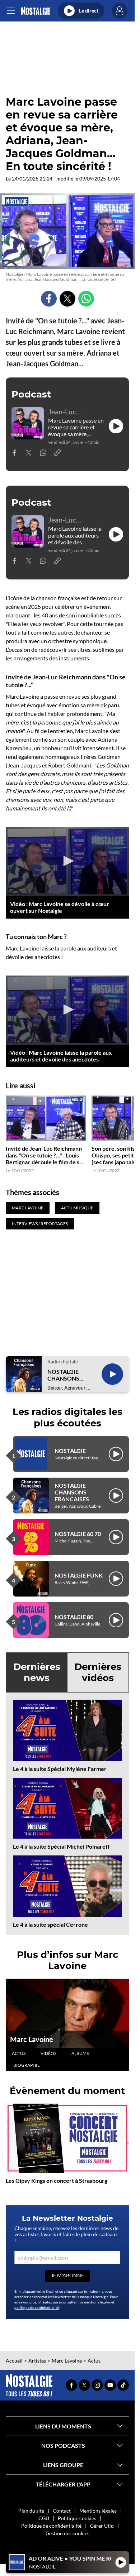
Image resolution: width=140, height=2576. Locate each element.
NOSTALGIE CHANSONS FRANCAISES (65, 1375)
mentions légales (97, 2302)
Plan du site (31, 2511)
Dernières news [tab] (37, 1672)
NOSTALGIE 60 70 (78, 1534)
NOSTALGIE (70, 1451)
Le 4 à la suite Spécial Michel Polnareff (61, 1846)
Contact (62, 2511)
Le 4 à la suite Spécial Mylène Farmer (60, 1769)
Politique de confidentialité (51, 2526)
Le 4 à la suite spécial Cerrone (50, 1924)
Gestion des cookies (67, 2533)
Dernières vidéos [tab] (98, 1672)
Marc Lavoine (32, 2039)
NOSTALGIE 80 (74, 1617)
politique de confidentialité (37, 2307)
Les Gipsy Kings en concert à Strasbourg (57, 2180)
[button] (67, 861)
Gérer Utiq (102, 2526)
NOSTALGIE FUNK (79, 1575)
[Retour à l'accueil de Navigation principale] (36, 11)
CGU (44, 2518)
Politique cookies (77, 2518)
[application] (67, 861)
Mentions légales (98, 2511)
